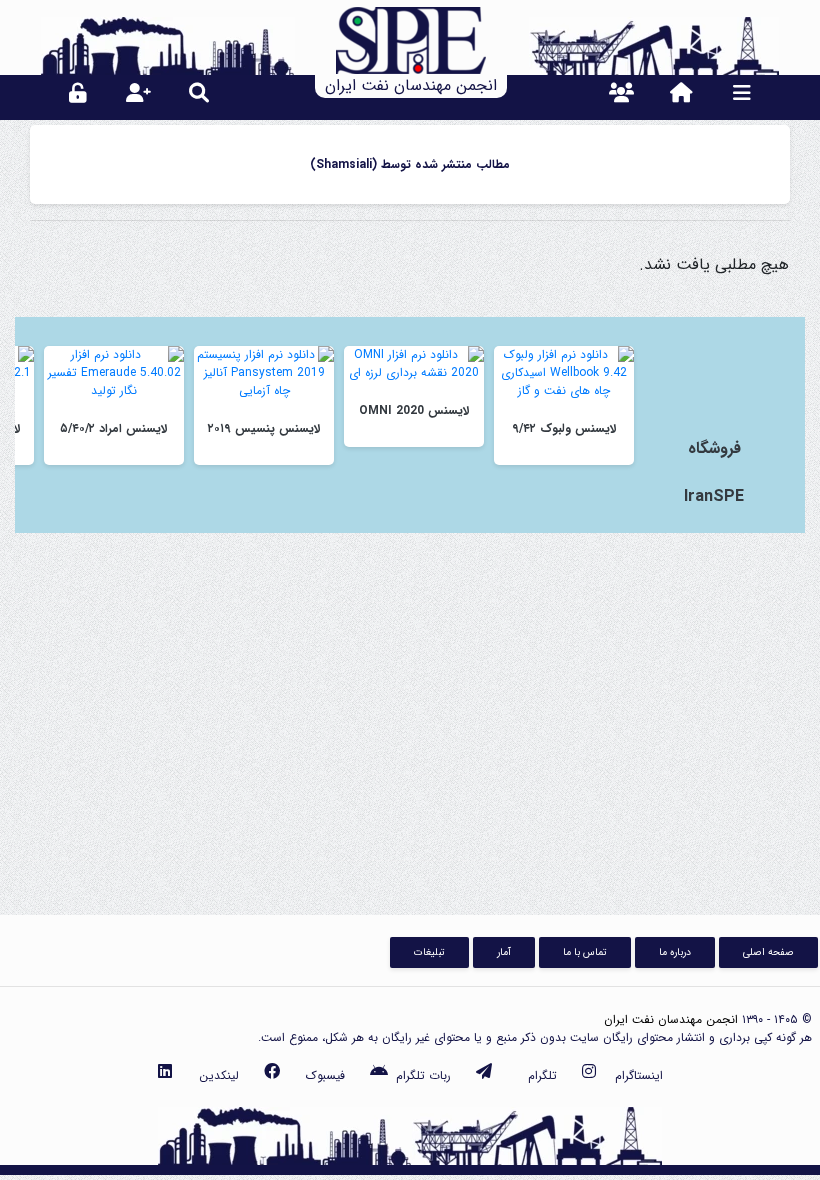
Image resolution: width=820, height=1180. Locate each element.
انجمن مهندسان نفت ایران (671, 1019)
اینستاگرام (639, 1075)
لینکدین (219, 1075)
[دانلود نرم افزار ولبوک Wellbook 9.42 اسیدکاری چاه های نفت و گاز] (564, 372)
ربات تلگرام (423, 1075)
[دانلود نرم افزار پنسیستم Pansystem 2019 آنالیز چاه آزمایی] (264, 372)
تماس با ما (585, 952)
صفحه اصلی (768, 952)
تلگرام (542, 1075)
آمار (504, 952)
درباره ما (675, 952)
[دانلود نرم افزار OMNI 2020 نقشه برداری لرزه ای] (414, 363)
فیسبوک (325, 1075)
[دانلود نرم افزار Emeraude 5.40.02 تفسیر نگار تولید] (114, 372)
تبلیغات (429, 952)
